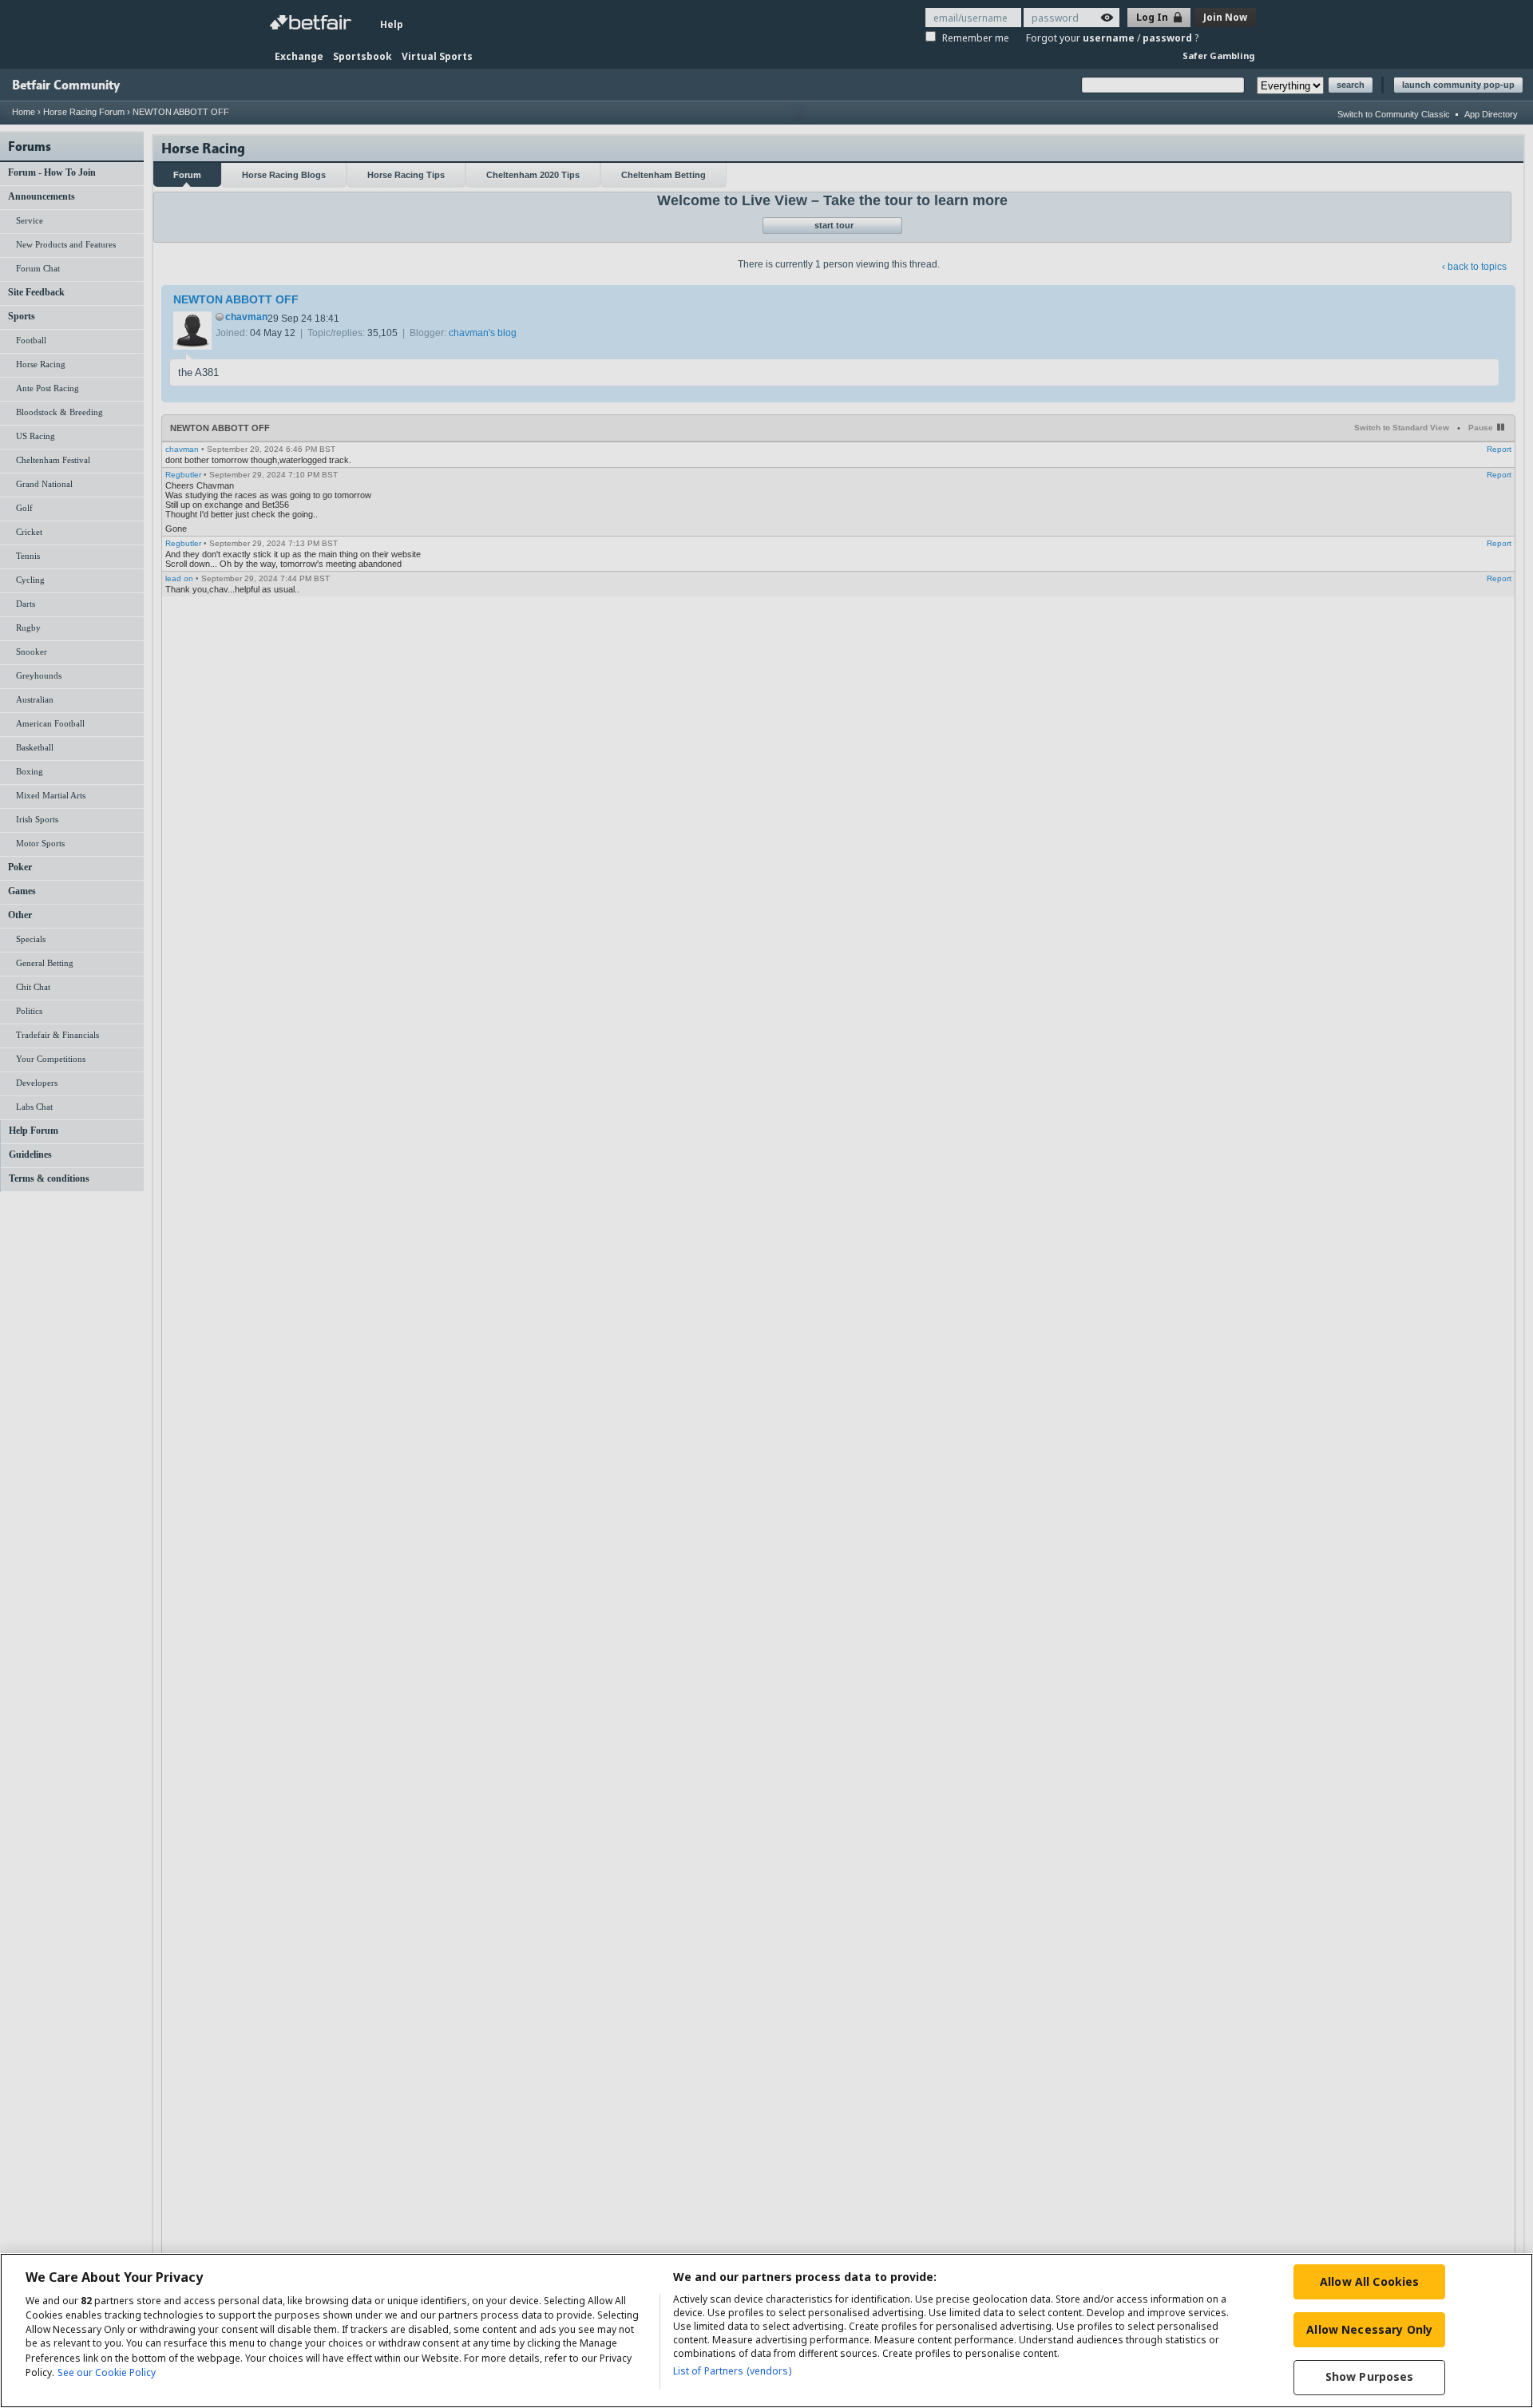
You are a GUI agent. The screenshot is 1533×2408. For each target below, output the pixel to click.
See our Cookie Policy (107, 2372)
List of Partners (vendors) (732, 2371)
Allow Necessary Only (1369, 2329)
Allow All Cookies (1369, 2281)
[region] (766, 2331)
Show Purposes (1370, 2377)
